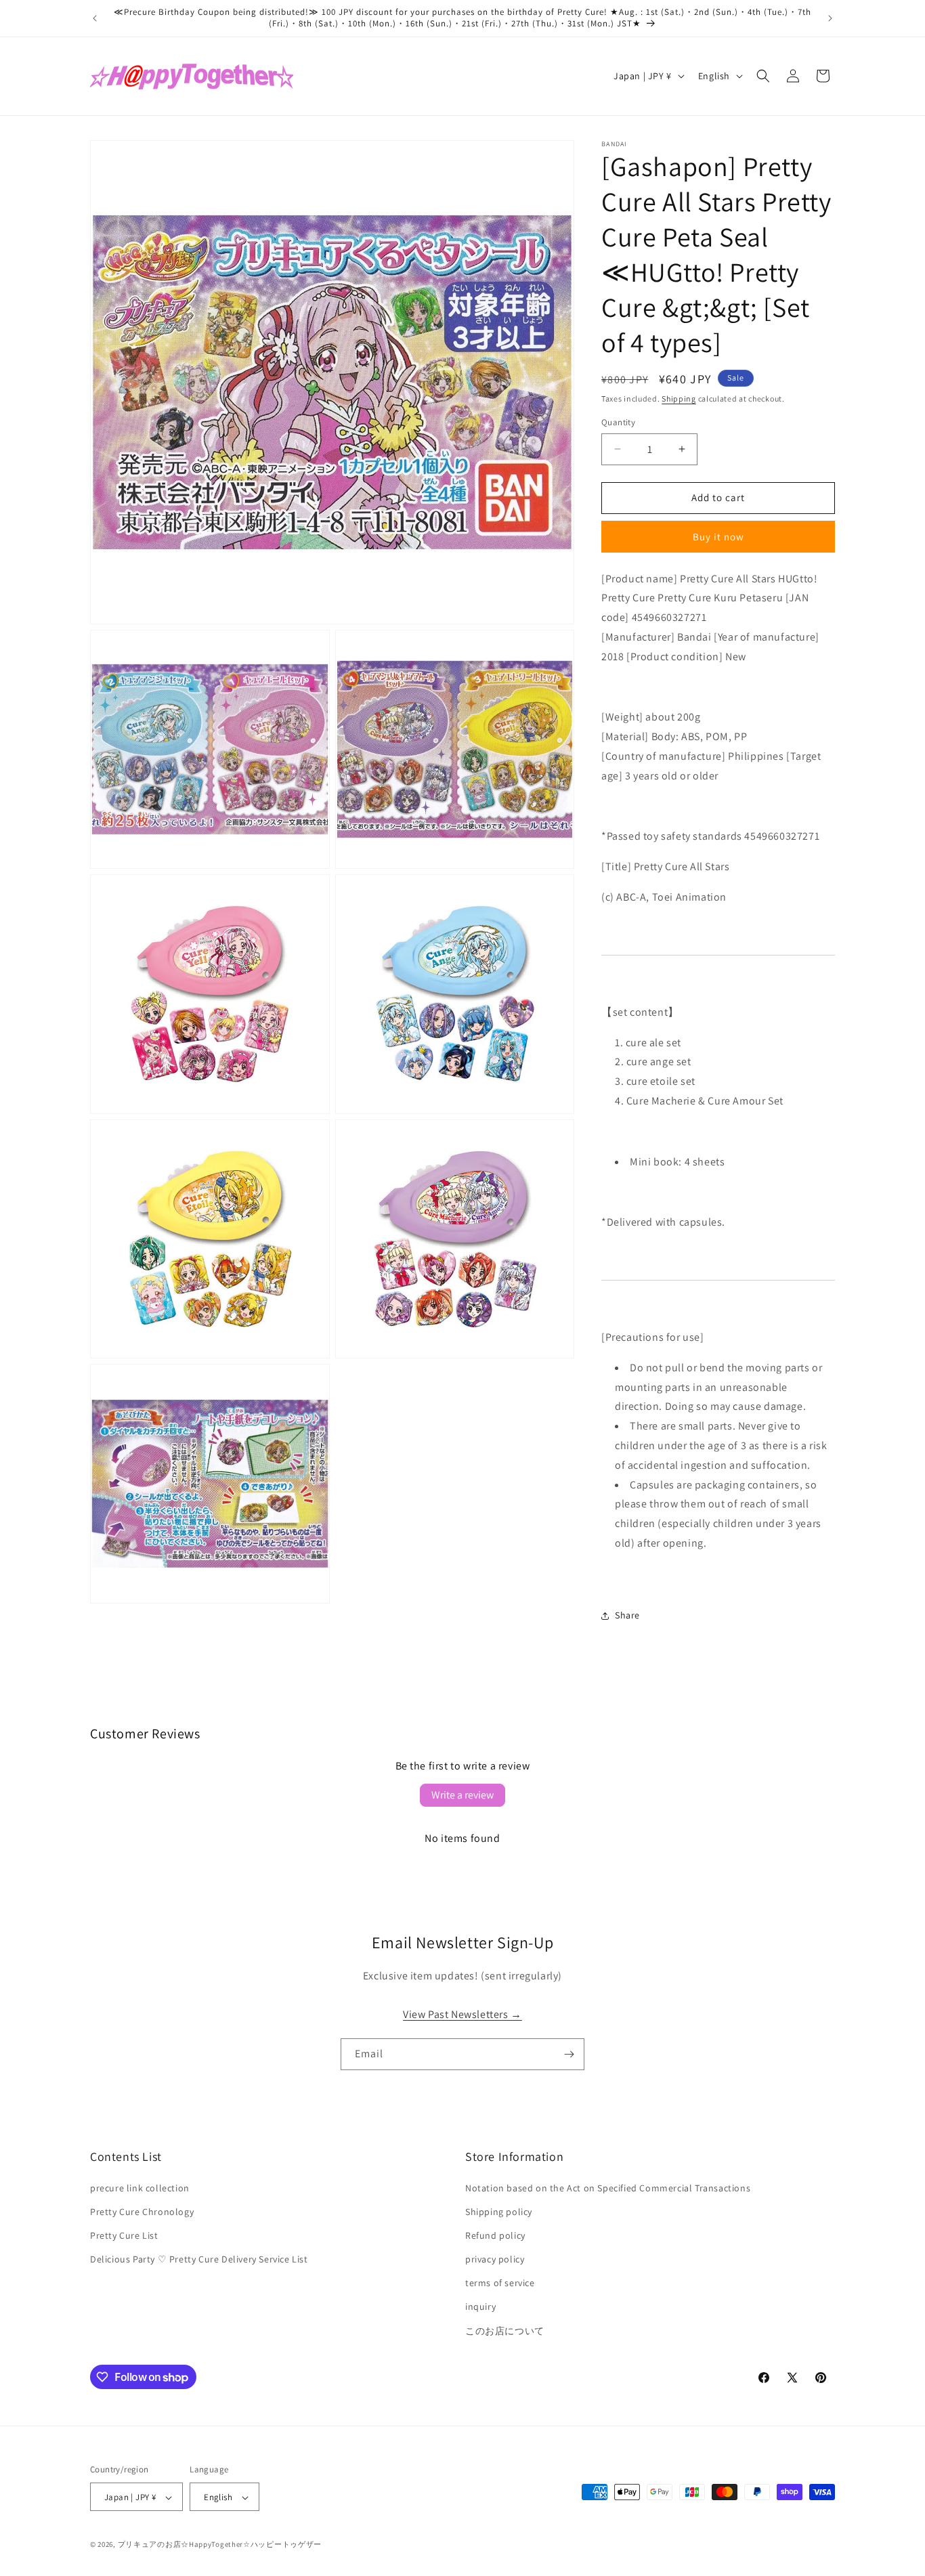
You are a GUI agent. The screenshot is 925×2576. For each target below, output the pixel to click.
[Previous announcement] (95, 18)
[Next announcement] (830, 18)
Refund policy (495, 2235)
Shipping (679, 399)
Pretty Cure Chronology (142, 2212)
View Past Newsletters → (462, 2015)
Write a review (462, 1795)
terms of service (500, 2283)
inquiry (480, 2307)
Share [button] (627, 1615)
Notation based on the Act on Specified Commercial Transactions (608, 2188)
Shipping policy (499, 2212)
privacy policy (495, 2259)
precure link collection (140, 2188)
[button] (763, 76)
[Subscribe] (569, 2054)
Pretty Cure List (124, 2235)
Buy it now (718, 537)
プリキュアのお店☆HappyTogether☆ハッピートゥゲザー (220, 2545)
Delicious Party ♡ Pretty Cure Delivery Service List (199, 2259)
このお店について (505, 2331)
